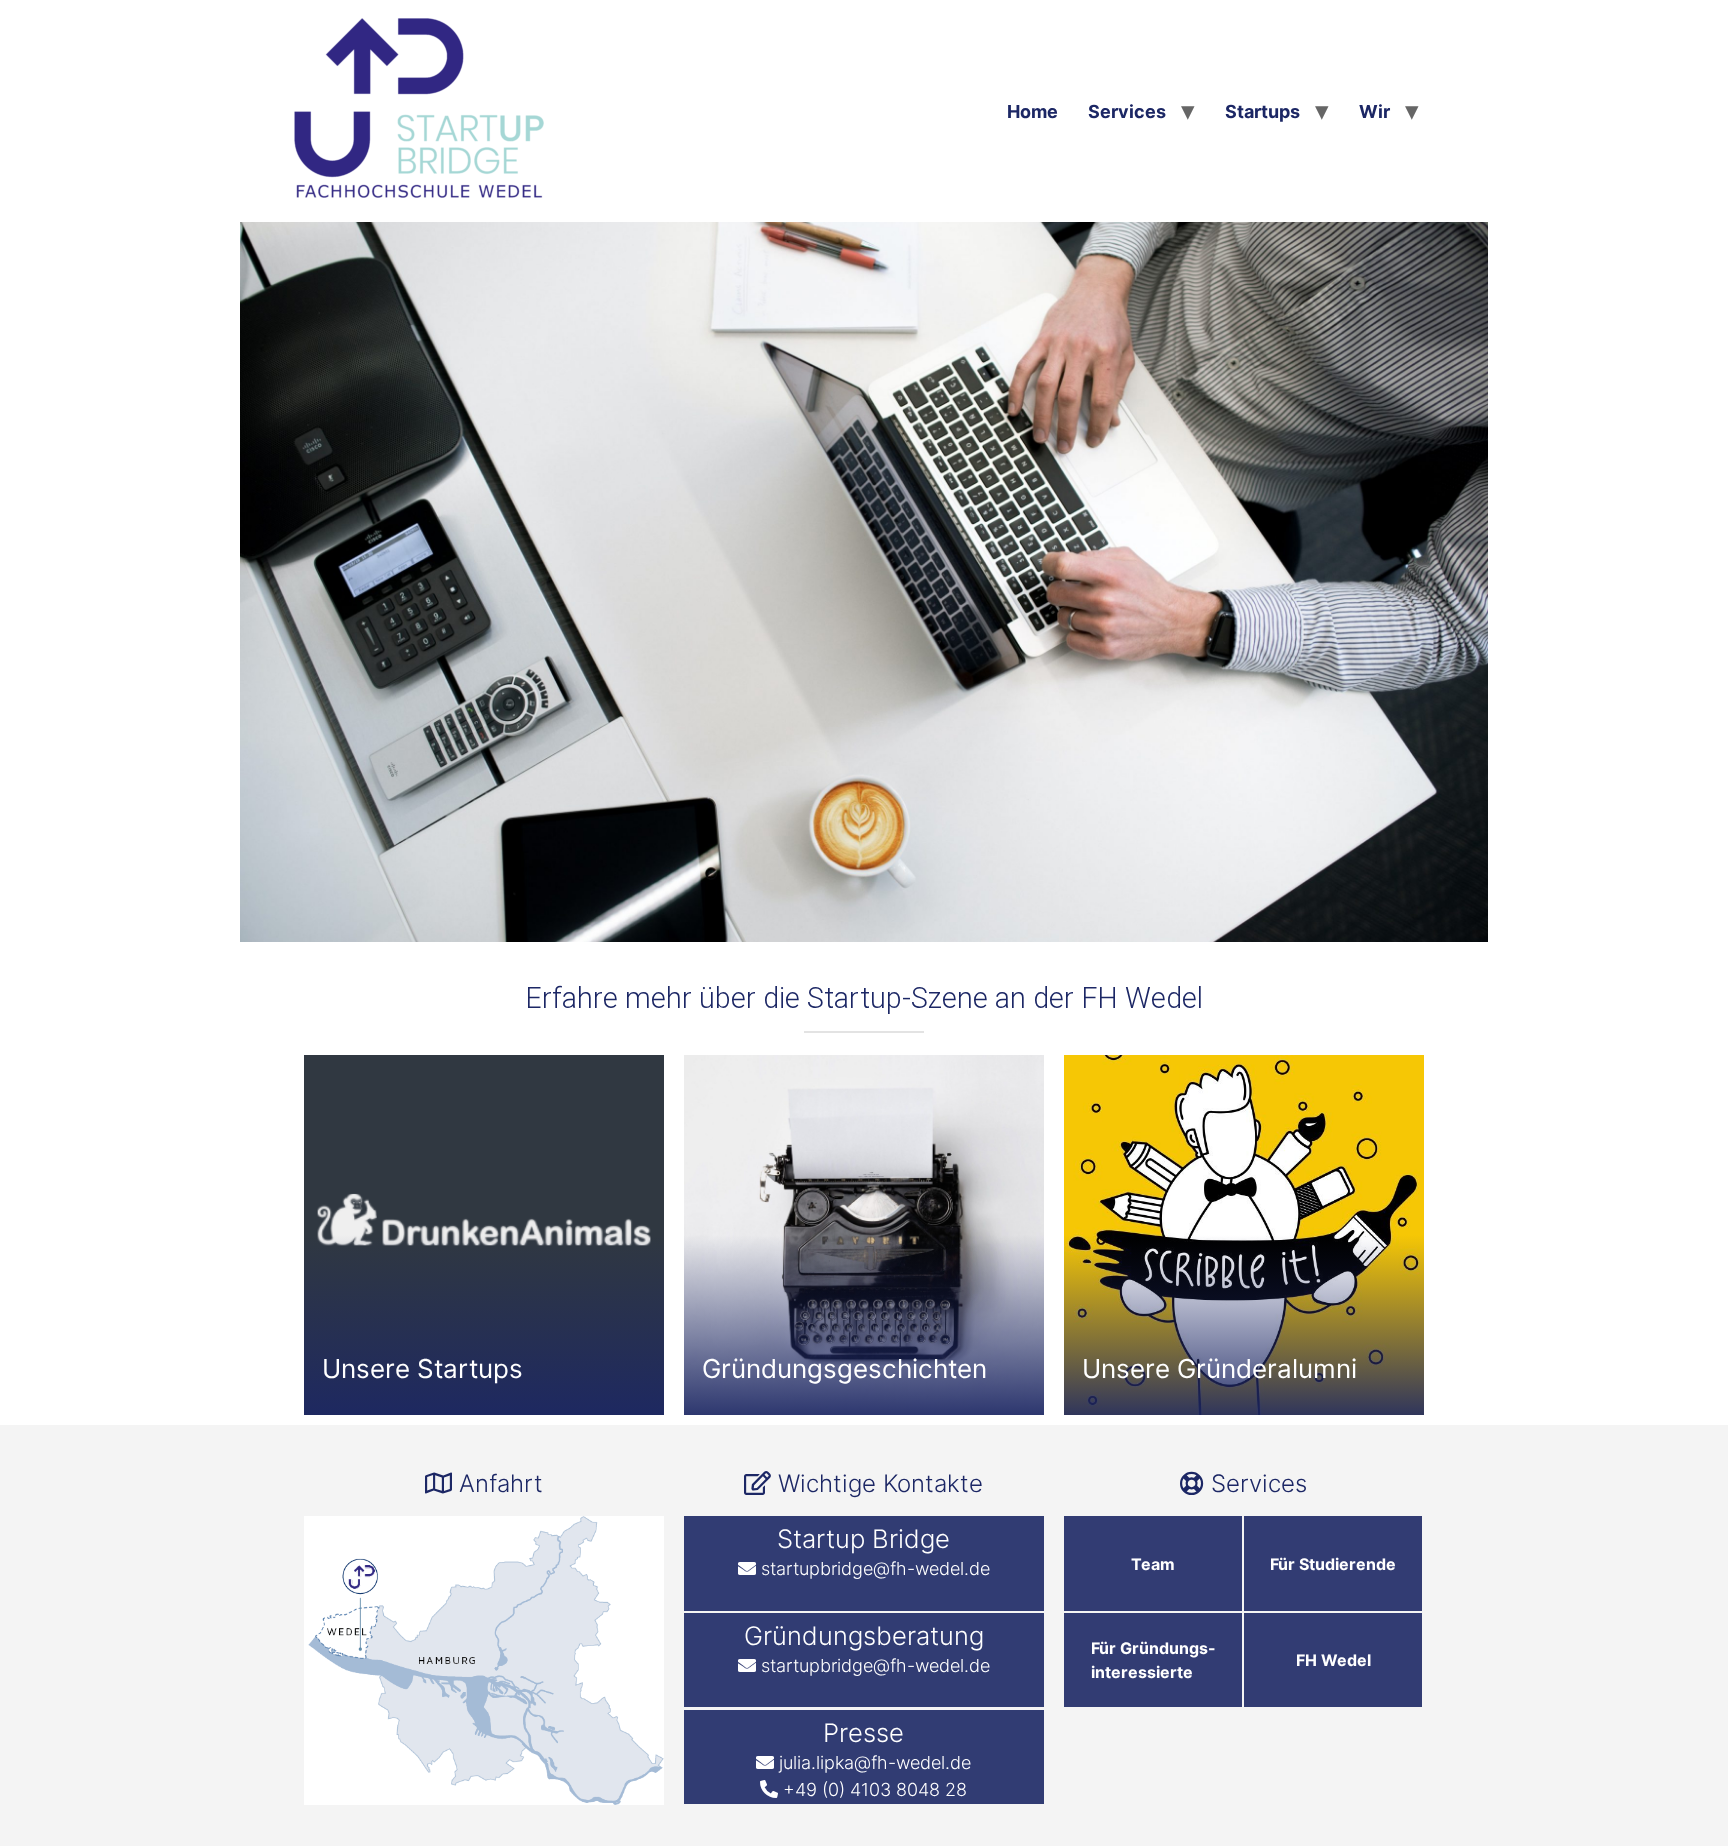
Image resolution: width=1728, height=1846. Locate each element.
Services (1127, 111)
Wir (1374, 111)
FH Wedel (1333, 1660)
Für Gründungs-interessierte (1153, 1660)
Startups (1262, 111)
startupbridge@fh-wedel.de (875, 1568)
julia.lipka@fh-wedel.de (875, 1762)
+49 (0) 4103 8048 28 (875, 1789)
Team (1153, 1564)
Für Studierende (1333, 1564)
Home (1032, 111)
